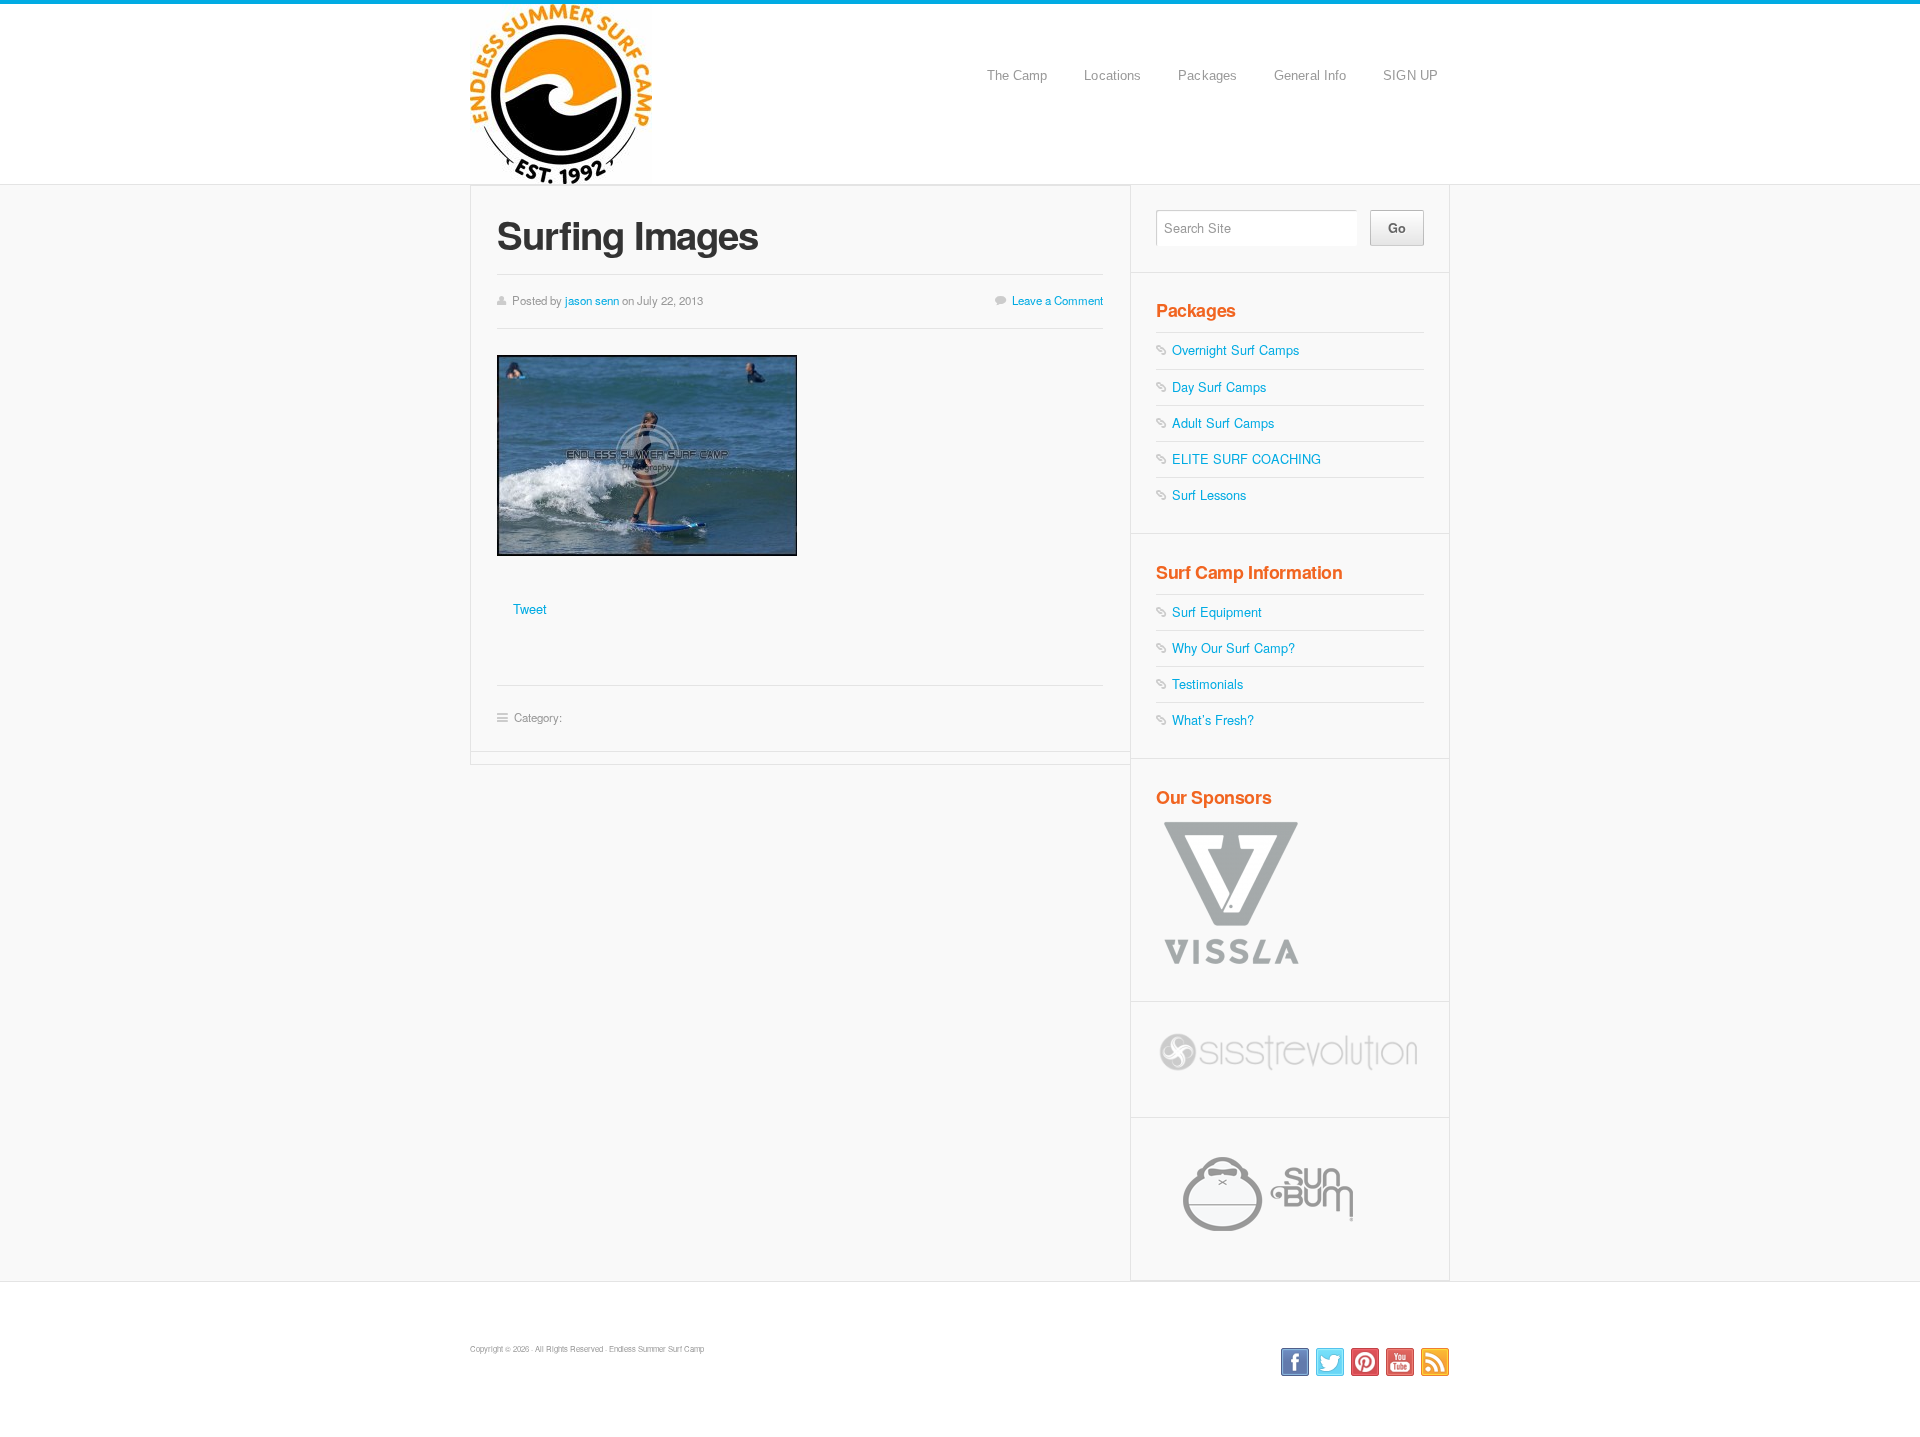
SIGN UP (1410, 75)
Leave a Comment (1057, 300)
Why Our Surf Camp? (1233, 647)
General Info (1310, 75)
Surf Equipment (1217, 611)
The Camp (1017, 75)
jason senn (592, 300)
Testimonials (1207, 683)
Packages (1207, 75)
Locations (1112, 75)
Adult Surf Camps (1223, 422)
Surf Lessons (1209, 494)
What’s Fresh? (1213, 719)
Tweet (530, 608)
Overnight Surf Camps (1235, 349)
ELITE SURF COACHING (1246, 458)
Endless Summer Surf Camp (672, 94)
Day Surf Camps (1219, 386)
